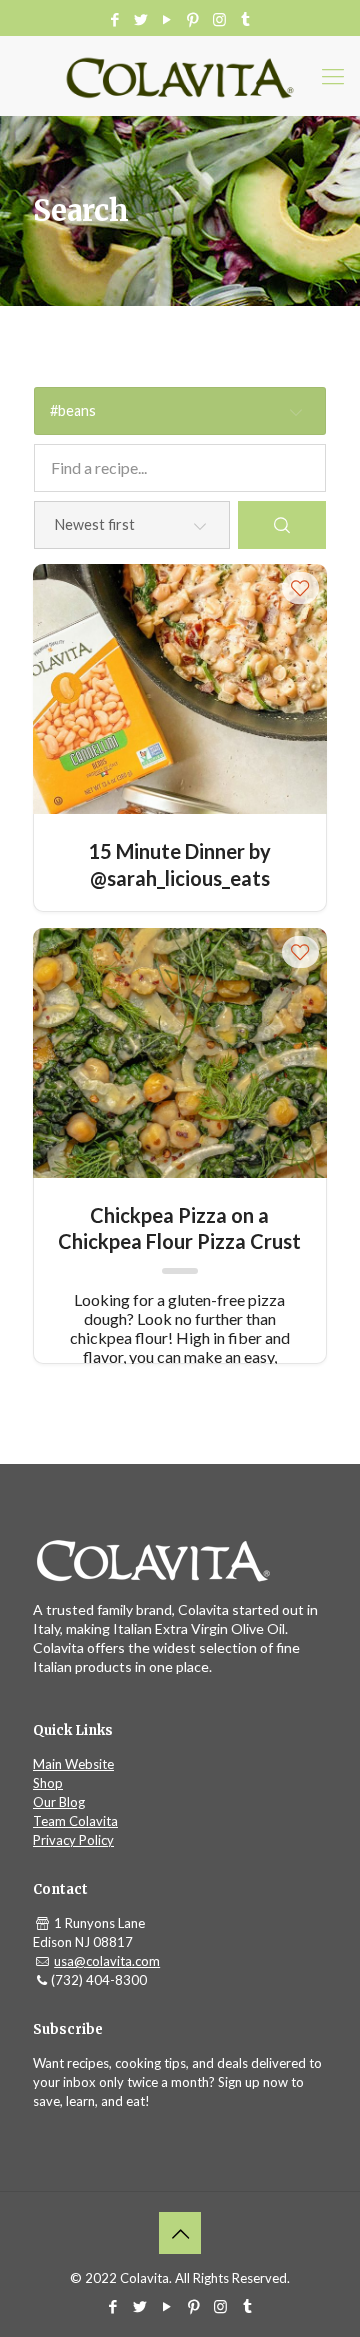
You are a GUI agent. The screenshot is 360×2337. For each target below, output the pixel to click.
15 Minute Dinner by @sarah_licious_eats (179, 863)
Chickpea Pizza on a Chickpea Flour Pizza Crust (179, 1227)
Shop (48, 1783)
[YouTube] (167, 19)
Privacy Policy (73, 1840)
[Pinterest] (193, 19)
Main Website (73, 1764)
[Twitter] (141, 19)
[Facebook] (115, 19)
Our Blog (59, 1802)
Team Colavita (75, 1821)
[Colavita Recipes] (180, 76)
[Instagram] (219, 19)
